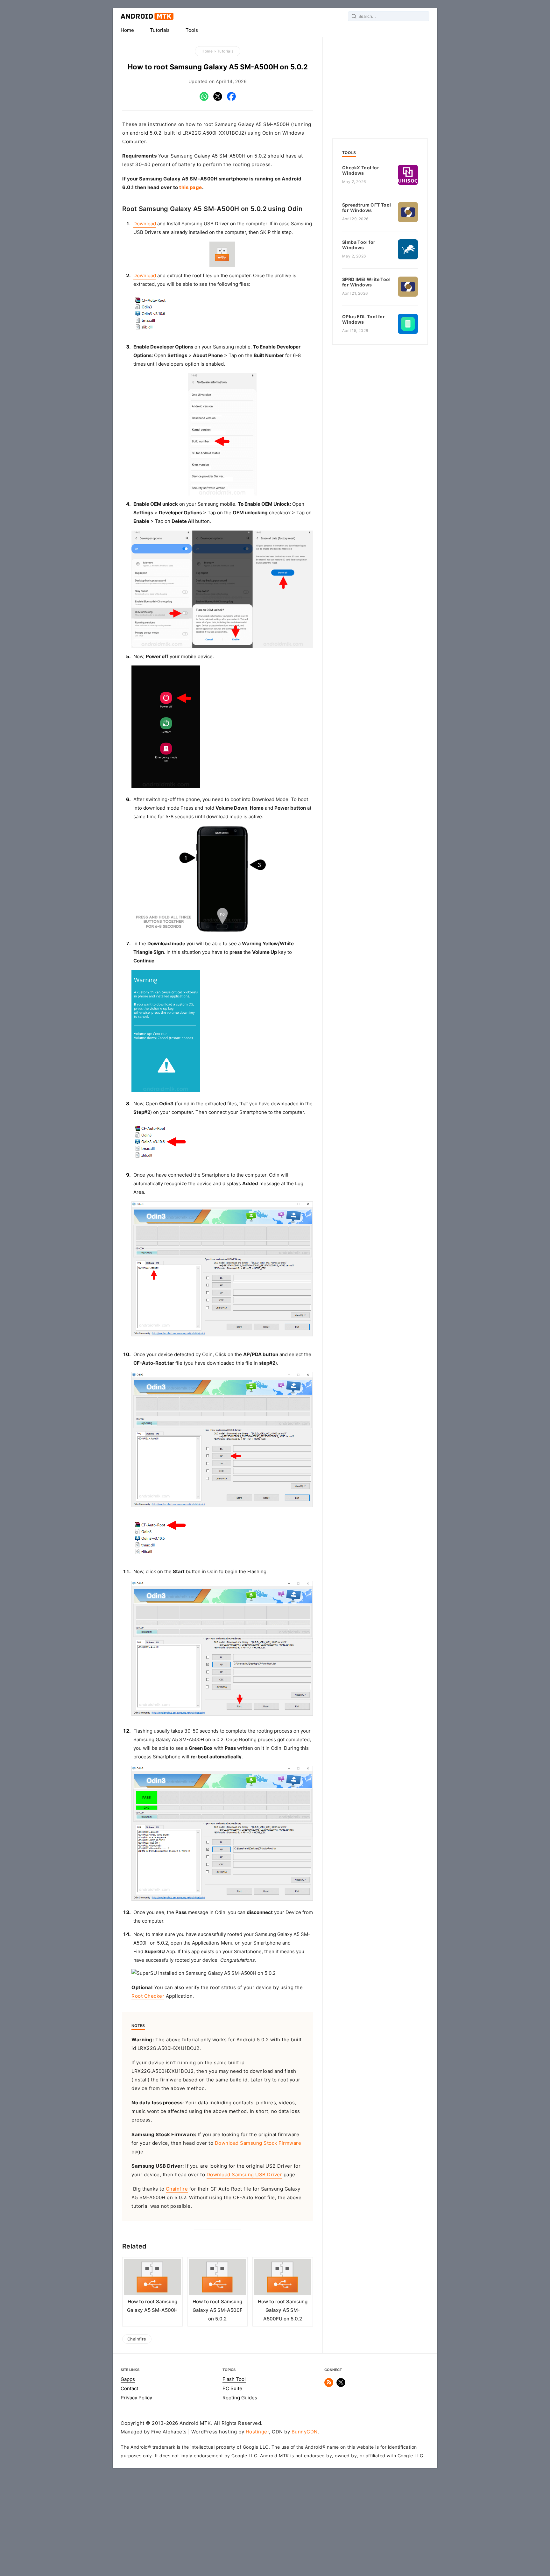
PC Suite (232, 2389)
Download (145, 224)
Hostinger (257, 2432)
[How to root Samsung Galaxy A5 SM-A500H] (152, 2278)
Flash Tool (234, 2379)
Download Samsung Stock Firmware (258, 2143)
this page (191, 187)
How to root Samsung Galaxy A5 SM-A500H (152, 2306)
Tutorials (160, 30)
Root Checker (148, 1996)
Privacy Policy (136, 2398)
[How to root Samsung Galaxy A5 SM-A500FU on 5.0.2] (283, 2278)
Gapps (128, 2379)
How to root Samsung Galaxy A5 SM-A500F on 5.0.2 (218, 2310)
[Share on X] (218, 99)
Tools (192, 30)
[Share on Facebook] (231, 99)
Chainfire (177, 2189)
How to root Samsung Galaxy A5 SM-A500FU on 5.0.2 (283, 2310)
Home (127, 30)
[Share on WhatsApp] (204, 99)
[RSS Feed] (329, 2385)
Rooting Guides (240, 2398)
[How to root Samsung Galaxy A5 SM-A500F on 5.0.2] (218, 2278)
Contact (129, 2389)
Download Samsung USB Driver (244, 2175)
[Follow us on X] (341, 2385)
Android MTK (147, 16)
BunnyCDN (305, 2432)
